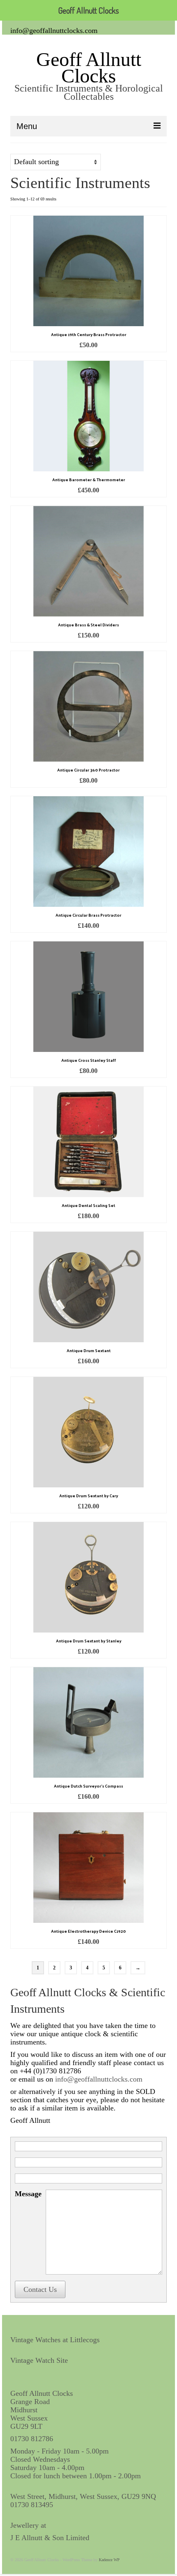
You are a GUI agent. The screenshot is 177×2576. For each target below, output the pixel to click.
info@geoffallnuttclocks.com (54, 31)
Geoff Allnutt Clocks (89, 67)
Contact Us (40, 2289)
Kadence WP (109, 2560)
